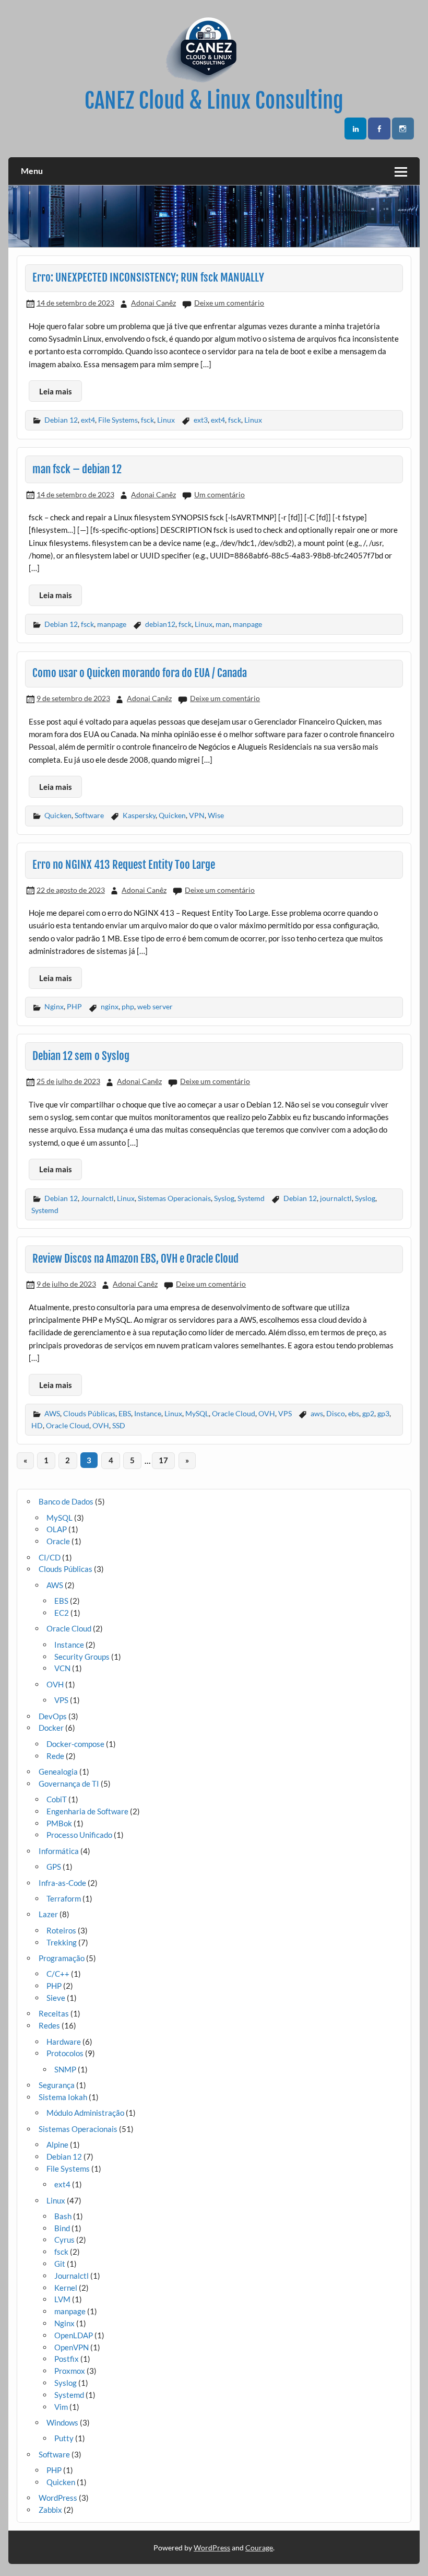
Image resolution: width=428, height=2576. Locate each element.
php (128, 1006)
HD (37, 1425)
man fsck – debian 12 (77, 469)
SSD (119, 1425)
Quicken (58, 815)
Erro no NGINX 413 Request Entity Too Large (124, 865)
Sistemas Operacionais (174, 1198)
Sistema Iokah (63, 2097)
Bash (63, 2216)
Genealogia (58, 1771)
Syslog (224, 1198)
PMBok (59, 1823)
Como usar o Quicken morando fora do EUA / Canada (140, 673)
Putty (64, 2438)
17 (163, 1460)
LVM (62, 2299)
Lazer (48, 1914)
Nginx (54, 1006)
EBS (125, 1413)
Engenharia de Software (87, 1811)
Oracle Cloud (234, 1413)
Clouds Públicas (89, 1413)
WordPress (58, 2498)
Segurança (57, 2085)
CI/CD (50, 1557)
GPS (54, 1867)
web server (155, 1006)
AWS (52, 1413)
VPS (285, 1413)
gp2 (368, 1413)
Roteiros (61, 1930)
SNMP (65, 2069)
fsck (147, 420)
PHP (74, 1006)
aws (317, 1413)
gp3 (383, 1413)
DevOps (53, 1716)
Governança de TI (69, 1784)
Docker (51, 1728)
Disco (336, 1413)
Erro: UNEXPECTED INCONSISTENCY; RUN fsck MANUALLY (148, 277)
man (223, 624)
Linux (166, 420)
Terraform (64, 1898)
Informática (59, 1851)
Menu (32, 171)
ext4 (88, 420)
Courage (259, 2548)
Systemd (251, 1198)
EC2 (62, 1613)
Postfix (67, 2359)
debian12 (160, 624)
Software (89, 815)
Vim (61, 2407)
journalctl (336, 1198)
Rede (55, 1756)
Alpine (57, 2144)
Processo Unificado (79, 1835)
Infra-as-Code (62, 1883)
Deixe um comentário (229, 303)
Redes (49, 2025)
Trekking (62, 1942)
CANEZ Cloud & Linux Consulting (214, 101)
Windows (62, 2422)
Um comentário (219, 494)
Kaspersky (139, 815)
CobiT (57, 1799)
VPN (197, 815)
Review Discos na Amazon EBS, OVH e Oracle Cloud (135, 1258)
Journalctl (97, 1198)
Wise (216, 815)
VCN (62, 1668)
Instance (148, 1413)
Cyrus (64, 2240)
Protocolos (65, 2053)
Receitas (54, 2013)
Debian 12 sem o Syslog (81, 1056)
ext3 (201, 420)
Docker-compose (75, 1744)
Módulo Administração (85, 2113)
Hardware (64, 2042)
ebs (354, 1413)
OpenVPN (72, 2347)
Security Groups (82, 1657)
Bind (62, 2228)
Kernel (66, 2288)
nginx (110, 1006)
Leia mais (56, 391)
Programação (62, 1958)
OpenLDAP (74, 2335)
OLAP (57, 1529)
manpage (112, 624)
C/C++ (58, 1974)
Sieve (56, 1998)
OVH (267, 1413)
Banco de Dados (66, 1501)
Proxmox (70, 2371)
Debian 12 (61, 420)
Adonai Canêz (153, 303)
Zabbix (50, 2510)
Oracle (58, 1541)
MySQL (197, 1413)
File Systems (118, 420)
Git (60, 2264)
